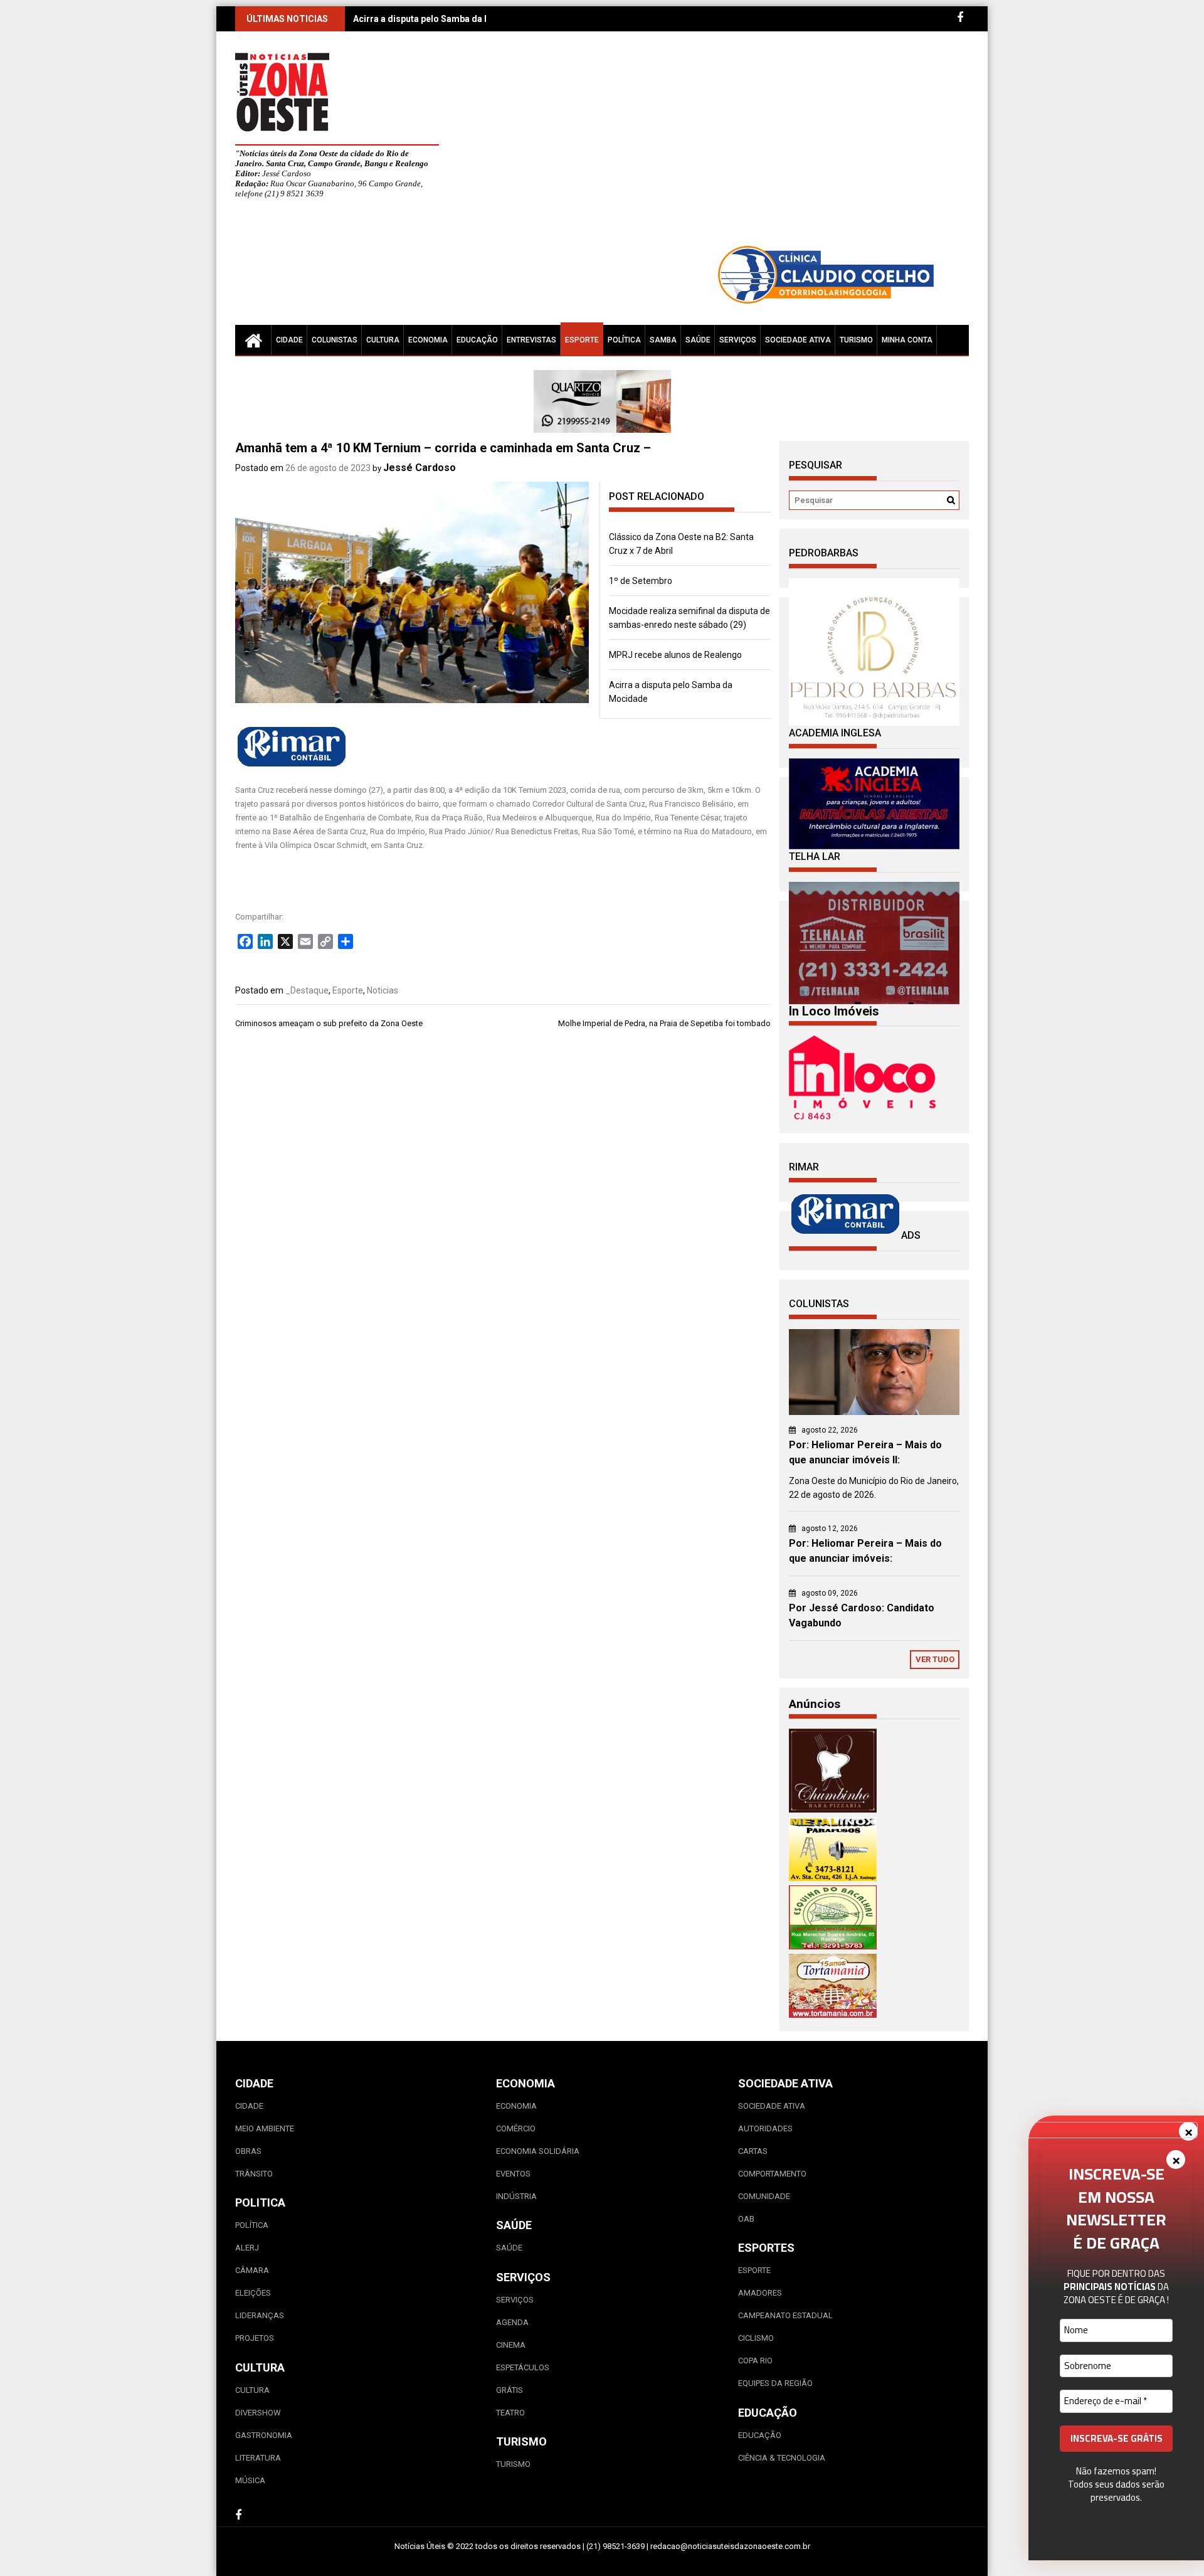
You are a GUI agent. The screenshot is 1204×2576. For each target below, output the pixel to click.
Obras (248, 2151)
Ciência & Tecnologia (782, 2458)
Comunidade (764, 2196)
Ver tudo (935, 1659)
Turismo (856, 340)
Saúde (698, 340)
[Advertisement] (718, 144)
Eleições (253, 2293)
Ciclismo (756, 2338)
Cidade (289, 340)
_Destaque (307, 990)
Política (624, 340)
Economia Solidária (538, 2151)
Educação (477, 340)
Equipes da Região (775, 2383)
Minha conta (907, 340)
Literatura (258, 2458)
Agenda (512, 2322)
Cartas (753, 2151)
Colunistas (335, 340)
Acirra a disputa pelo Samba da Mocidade (440, 19)
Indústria (516, 2196)
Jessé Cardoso (420, 468)
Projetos (255, 2338)
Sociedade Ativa (798, 340)
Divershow (258, 2413)
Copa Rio (755, 2361)
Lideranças (260, 2315)
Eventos (513, 2174)
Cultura (383, 340)
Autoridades (765, 2128)
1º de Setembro (641, 581)
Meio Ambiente (265, 2128)
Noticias (383, 990)
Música (250, 2480)
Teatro (510, 2413)
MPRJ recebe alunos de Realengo (675, 655)
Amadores (760, 2293)
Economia (428, 340)
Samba (663, 340)
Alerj (247, 2248)
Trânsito (254, 2174)
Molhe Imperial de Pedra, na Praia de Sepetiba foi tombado (664, 1023)
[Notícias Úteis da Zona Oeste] (253, 340)
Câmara (252, 2270)
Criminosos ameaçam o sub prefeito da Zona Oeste (329, 1023)
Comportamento (772, 2174)
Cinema (511, 2345)
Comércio (516, 2128)
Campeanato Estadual (785, 2315)
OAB (746, 2219)
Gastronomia (264, 2435)
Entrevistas (531, 340)
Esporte (582, 340)
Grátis (510, 2390)
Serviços (738, 340)
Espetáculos (523, 2367)
